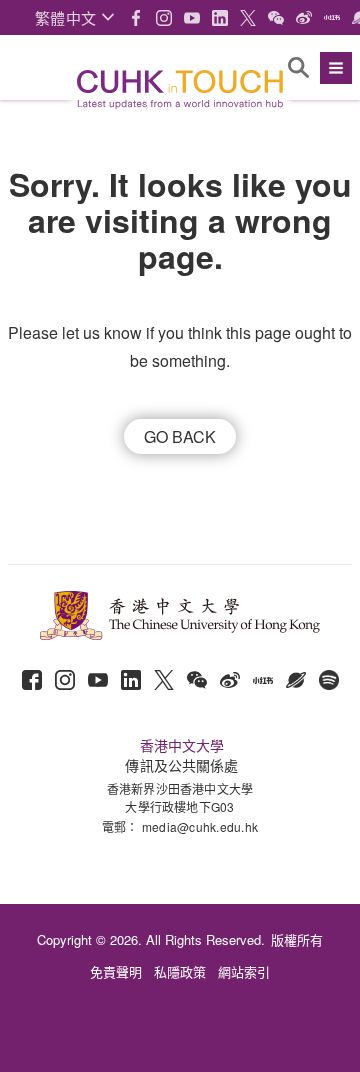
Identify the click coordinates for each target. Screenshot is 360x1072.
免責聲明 (116, 971)
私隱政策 (180, 971)
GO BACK (180, 436)
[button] (74, 17)
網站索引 (244, 971)
